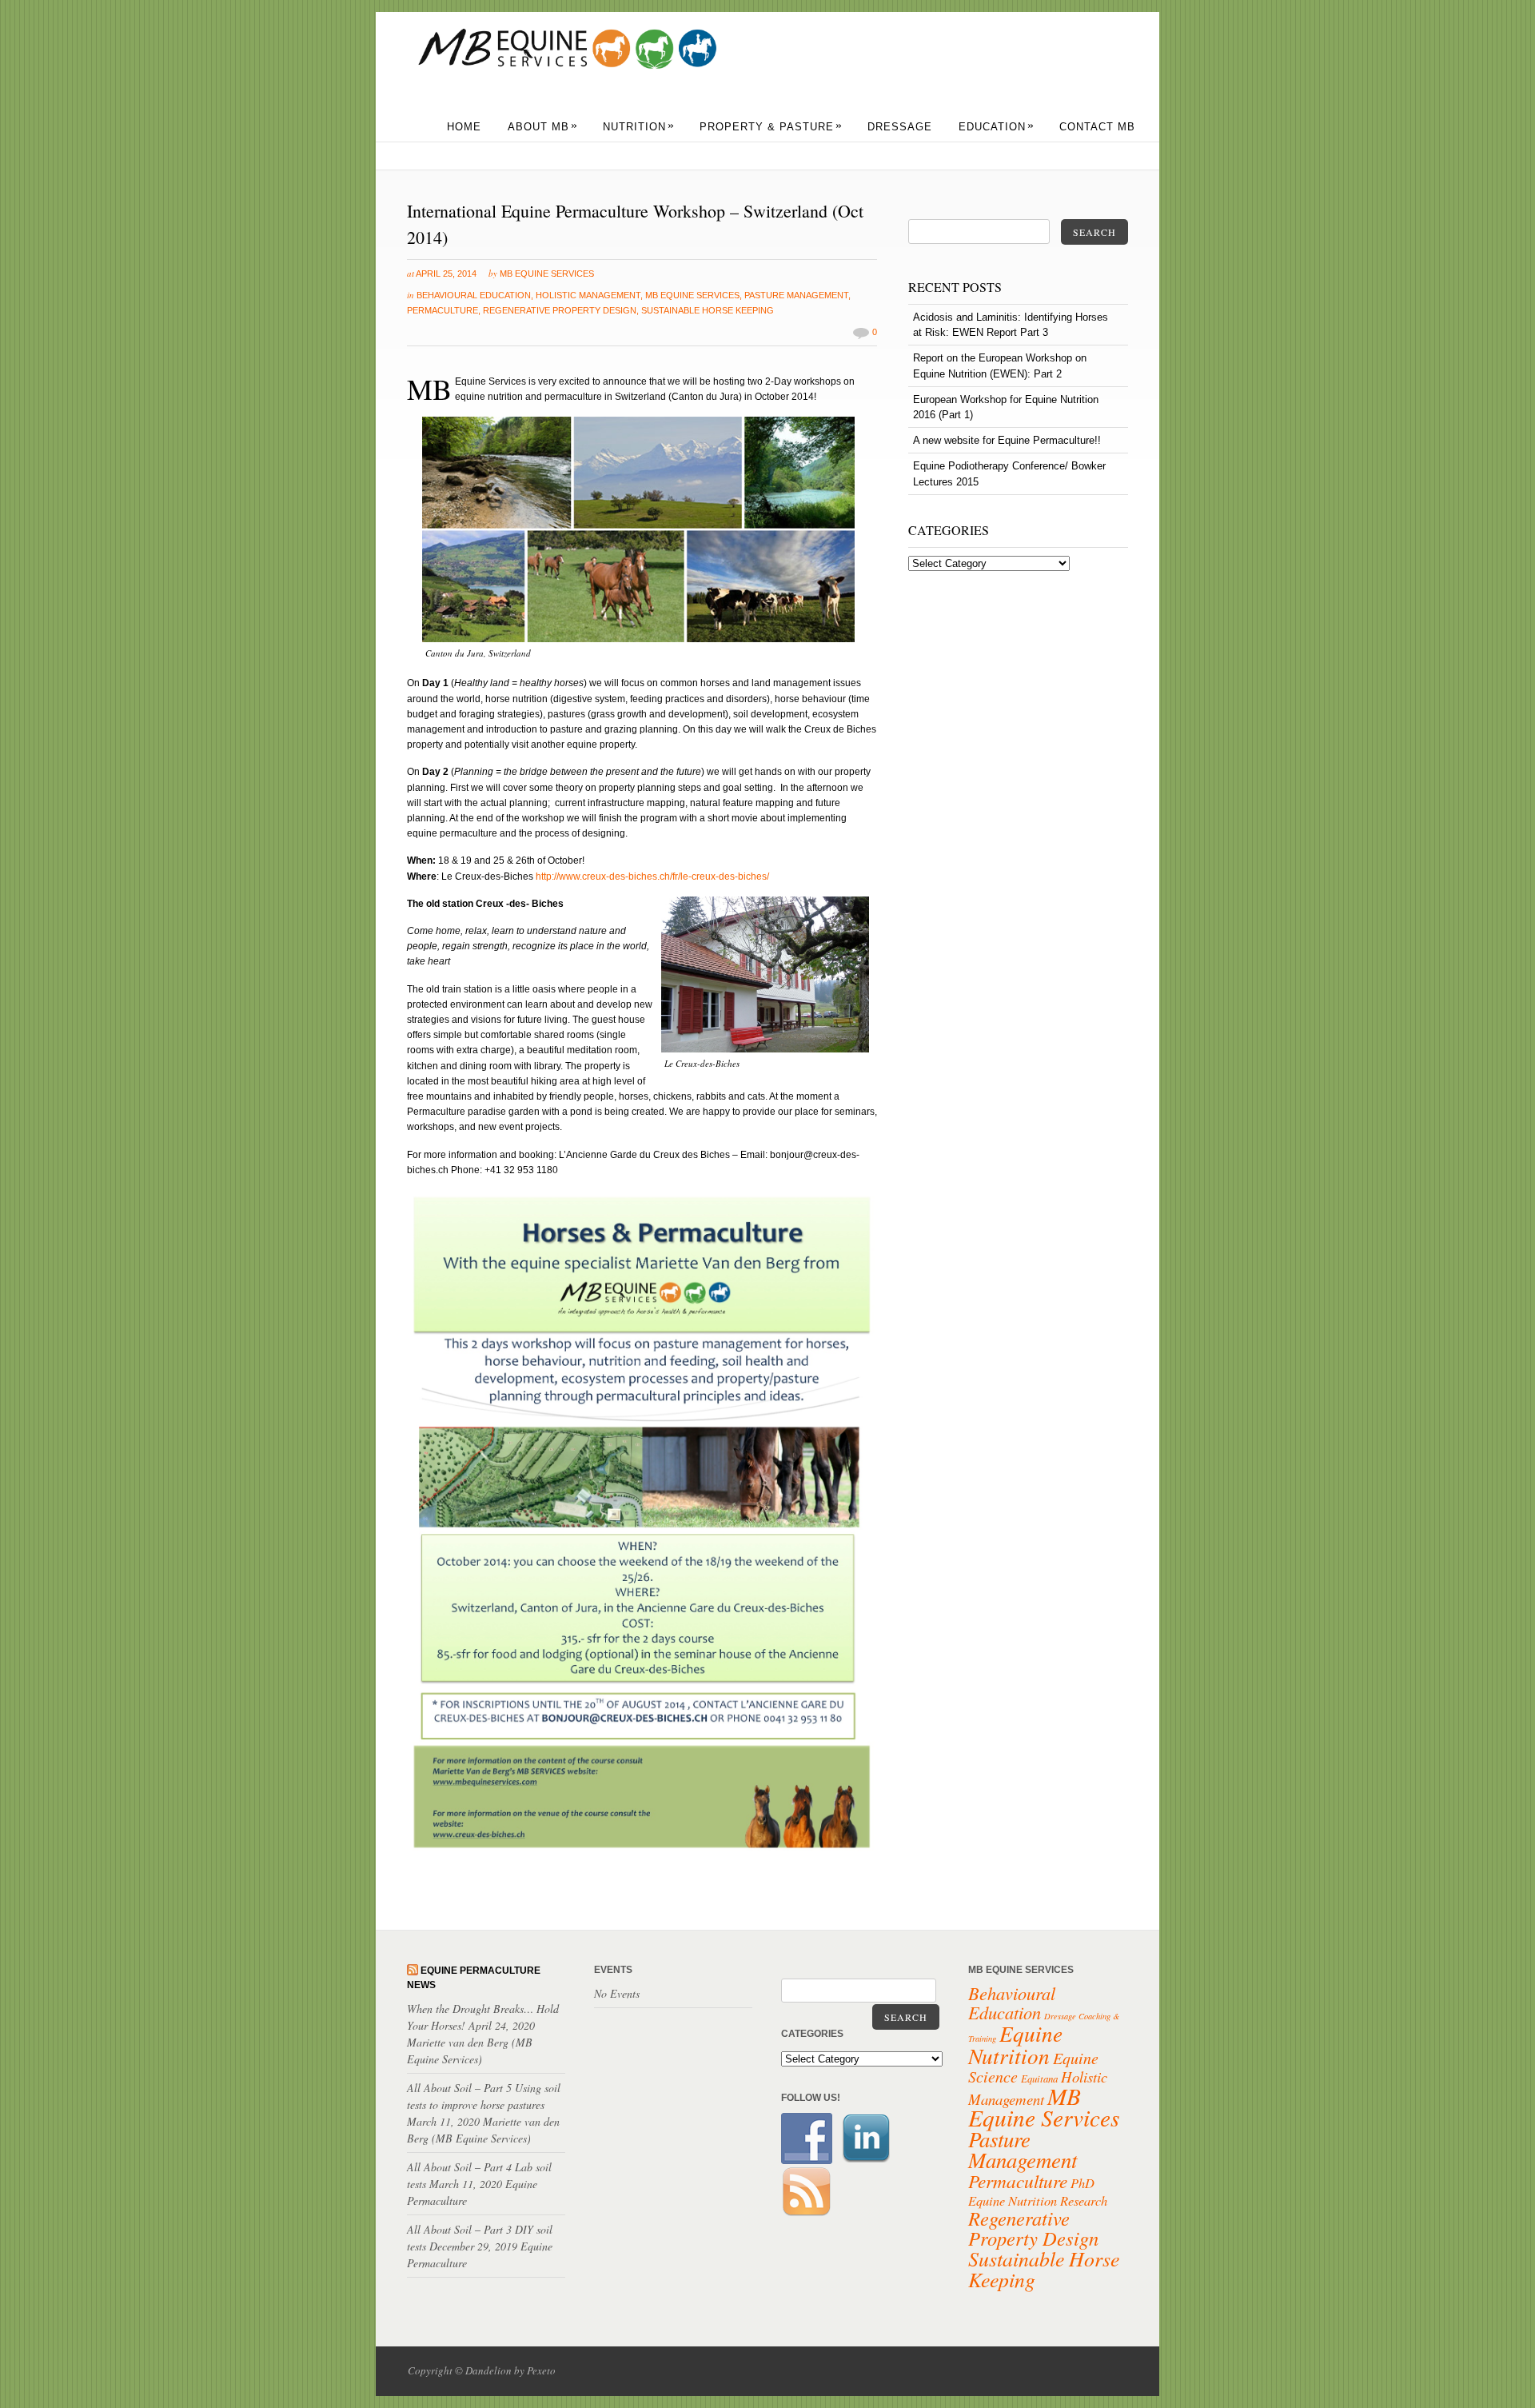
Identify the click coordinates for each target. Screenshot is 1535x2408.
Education (997, 127)
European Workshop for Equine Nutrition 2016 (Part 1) (1006, 407)
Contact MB (1097, 127)
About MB (543, 127)
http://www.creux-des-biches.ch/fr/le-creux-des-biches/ (652, 877)
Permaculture (443, 310)
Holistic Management (588, 295)
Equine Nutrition (1015, 2044)
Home (464, 127)
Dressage (900, 127)
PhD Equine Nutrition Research (1038, 2191)
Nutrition (639, 127)
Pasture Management (796, 295)
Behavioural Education (474, 295)
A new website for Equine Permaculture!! (1007, 440)
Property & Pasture (771, 127)
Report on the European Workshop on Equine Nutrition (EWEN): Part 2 (1000, 365)
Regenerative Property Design (560, 310)
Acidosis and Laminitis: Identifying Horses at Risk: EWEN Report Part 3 (1011, 325)
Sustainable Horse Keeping (708, 310)
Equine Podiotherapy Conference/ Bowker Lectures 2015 (1009, 473)
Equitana (1039, 2079)
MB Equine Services (547, 274)
